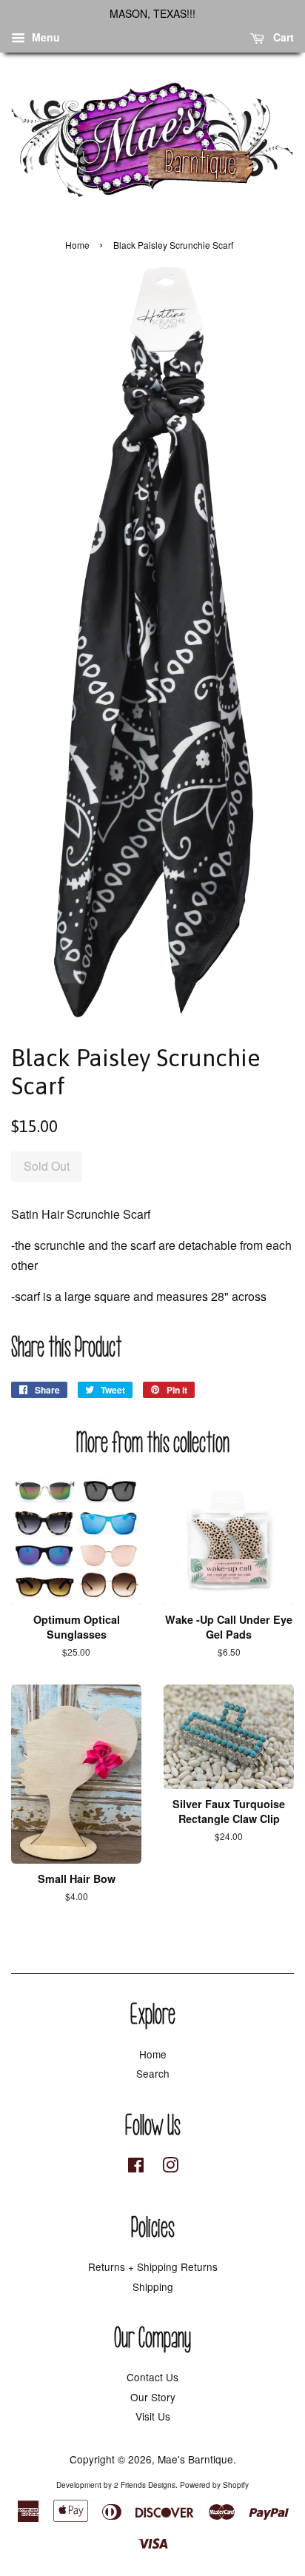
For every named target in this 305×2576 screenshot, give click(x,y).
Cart (282, 37)
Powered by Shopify (214, 2485)
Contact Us (152, 2377)
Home (77, 245)
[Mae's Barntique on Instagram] (170, 2167)
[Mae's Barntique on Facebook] (136, 2167)
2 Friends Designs (145, 2485)
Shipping (153, 2286)
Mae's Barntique (195, 2459)
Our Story (153, 2397)
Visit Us (153, 2416)
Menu (44, 37)
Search (153, 2073)
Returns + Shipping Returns (153, 2266)
